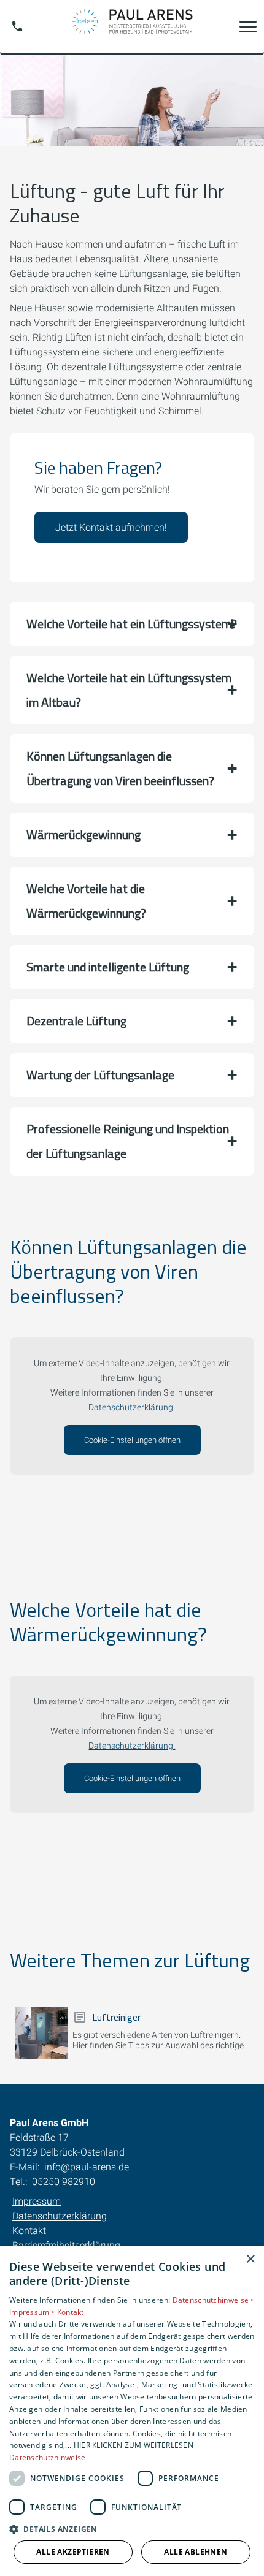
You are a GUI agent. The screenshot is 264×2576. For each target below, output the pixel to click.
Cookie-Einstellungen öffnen (132, 1440)
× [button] (250, 2259)
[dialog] (132, 2411)
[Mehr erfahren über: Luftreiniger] (41, 2033)
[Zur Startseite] (132, 26)
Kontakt (29, 2231)
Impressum (37, 2201)
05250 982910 (64, 2182)
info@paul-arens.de (87, 2167)
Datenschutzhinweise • (213, 2300)
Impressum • (33, 2312)
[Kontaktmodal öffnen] (17, 26)
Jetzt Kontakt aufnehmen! (111, 527)
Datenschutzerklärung (60, 2216)
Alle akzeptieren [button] (73, 2552)
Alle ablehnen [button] (196, 2552)
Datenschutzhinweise (48, 2457)
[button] (248, 26)
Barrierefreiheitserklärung (66, 2245)
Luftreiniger (116, 2017)
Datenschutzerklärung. (132, 1408)
